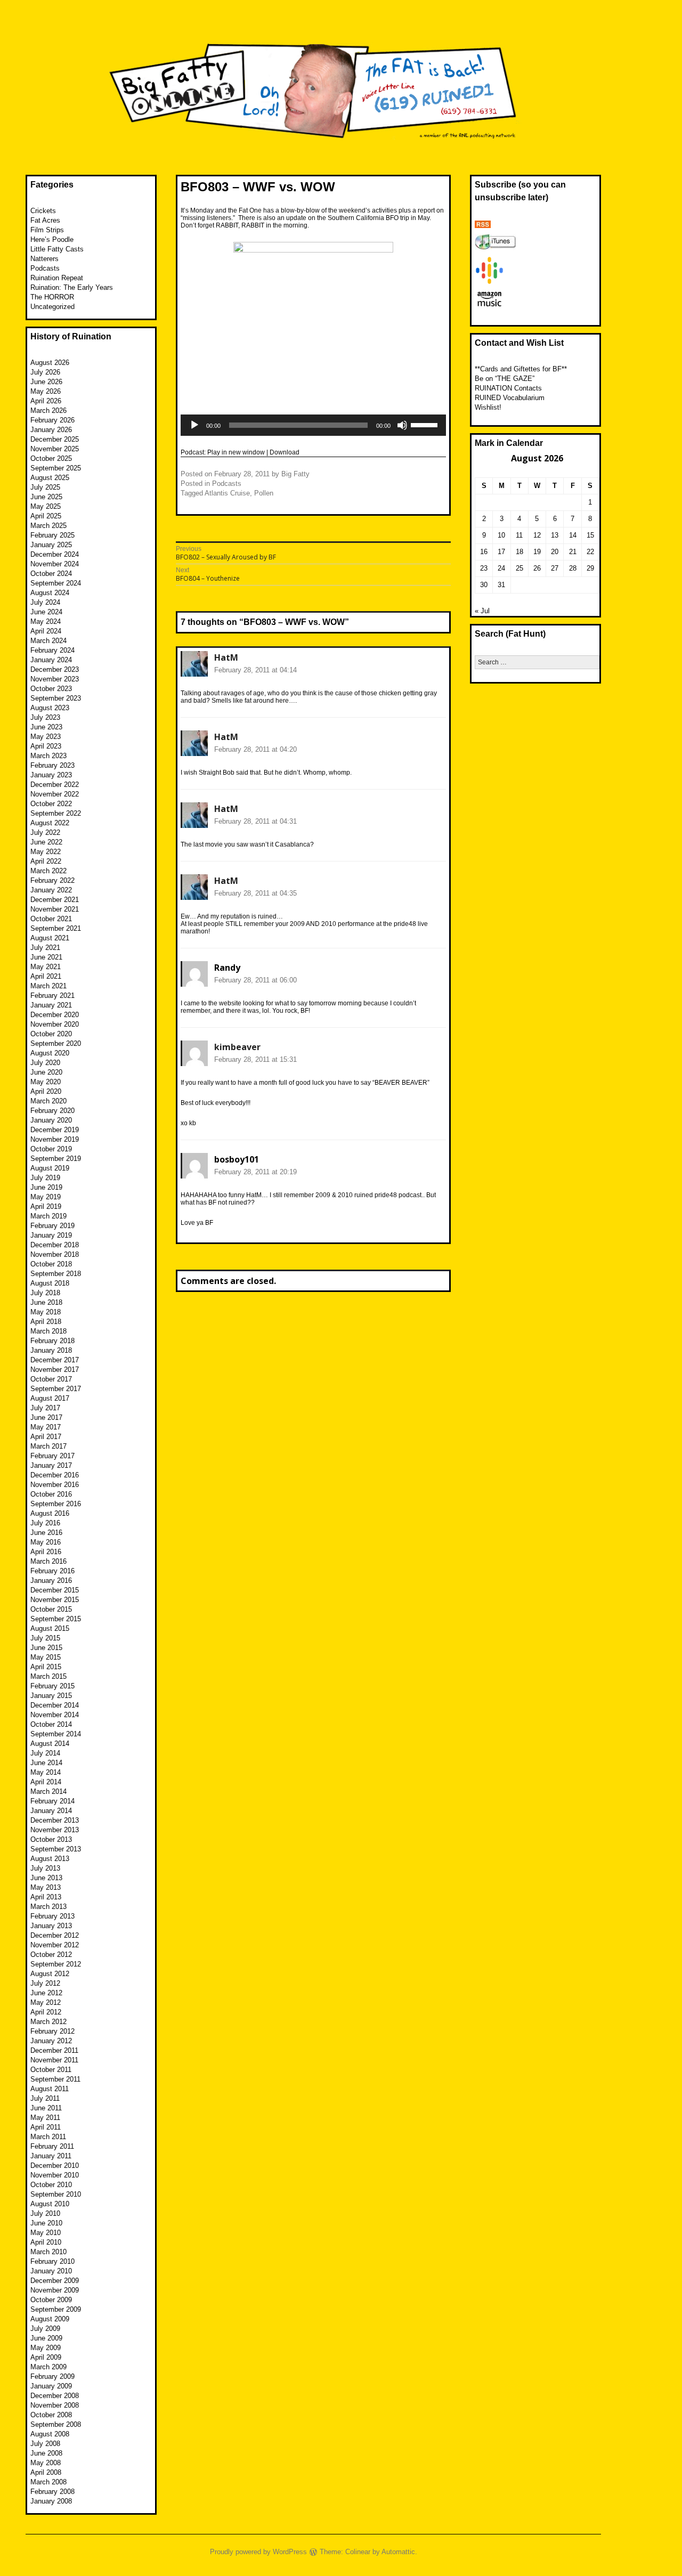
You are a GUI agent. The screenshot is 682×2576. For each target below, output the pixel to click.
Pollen (264, 493)
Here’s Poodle (52, 239)
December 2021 (55, 900)
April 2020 (46, 1091)
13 (555, 535)
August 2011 (50, 2089)
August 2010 (50, 2204)
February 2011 (52, 2146)
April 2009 (46, 2357)
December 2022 (55, 785)
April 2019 (46, 1206)
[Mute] (402, 425)
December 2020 (55, 1015)
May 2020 (46, 1082)
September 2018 (56, 1274)
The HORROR (52, 297)
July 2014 (45, 1753)
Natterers (44, 259)
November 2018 (55, 1254)
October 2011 (51, 2070)
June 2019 (46, 1187)
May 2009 (46, 2348)
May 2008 (46, 2463)
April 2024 (46, 631)
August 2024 (50, 593)
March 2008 (48, 2482)
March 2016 (48, 1561)
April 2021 (46, 976)
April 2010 (46, 2242)
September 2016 (56, 1504)
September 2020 (56, 1043)
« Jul (482, 611)
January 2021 (51, 1005)
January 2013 (51, 1926)
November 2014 (55, 1715)
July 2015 (45, 1638)
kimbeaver (237, 1047)
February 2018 (52, 1341)
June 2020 (46, 1072)
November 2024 (55, 564)
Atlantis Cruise (227, 493)
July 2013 (45, 1868)
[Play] (194, 425)
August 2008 (50, 2434)
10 (501, 535)
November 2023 (55, 679)
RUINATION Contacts (508, 388)
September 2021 (56, 928)
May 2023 (46, 737)
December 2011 (54, 2050)
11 (519, 535)
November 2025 (55, 449)
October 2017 (51, 1379)
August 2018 (50, 1283)
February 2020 (52, 1111)
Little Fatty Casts (57, 249)
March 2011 (48, 2137)
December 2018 (55, 1245)
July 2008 (45, 2444)
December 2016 (55, 1475)
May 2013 (46, 1887)
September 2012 (56, 1964)
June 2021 (46, 957)
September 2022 (56, 813)
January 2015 (51, 1696)
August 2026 (50, 363)
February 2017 (52, 1456)
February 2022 (52, 880)
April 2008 (46, 2472)
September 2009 (56, 2309)
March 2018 (48, 1331)
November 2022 (55, 794)
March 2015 (48, 1676)
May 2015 (46, 1657)
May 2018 (46, 1312)
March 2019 (48, 1216)
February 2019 (52, 1226)
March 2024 (48, 641)
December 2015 (55, 1590)
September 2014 (56, 1734)
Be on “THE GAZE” (505, 379)
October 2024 (51, 574)
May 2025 (46, 506)
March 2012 (48, 2022)
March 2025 (48, 526)
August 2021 (50, 938)
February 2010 (52, 2261)
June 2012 (46, 1993)
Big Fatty (295, 474)
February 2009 (52, 2376)
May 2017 (46, 1427)
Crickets (43, 211)
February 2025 (52, 535)
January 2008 (51, 2501)
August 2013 (50, 1859)
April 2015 (46, 1667)
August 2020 (50, 1053)
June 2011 (46, 2108)
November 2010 (55, 2175)
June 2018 (46, 1302)
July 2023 (45, 717)
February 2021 (52, 996)
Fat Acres (45, 220)
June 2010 (46, 2223)
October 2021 (51, 919)
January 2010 (51, 2271)
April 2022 (46, 861)
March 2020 (48, 1101)
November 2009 (55, 2290)
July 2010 (45, 2213)
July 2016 (45, 1523)
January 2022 (51, 890)
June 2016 (46, 1533)
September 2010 (56, 2194)
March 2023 (48, 756)
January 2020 (51, 1120)
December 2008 (55, 2396)
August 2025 (50, 478)
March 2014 (48, 1791)
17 (501, 552)
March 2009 (48, 2367)
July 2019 (45, 1178)
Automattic (398, 2552)
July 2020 (45, 1063)
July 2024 (45, 602)
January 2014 (51, 1811)
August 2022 (50, 823)
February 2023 (52, 765)
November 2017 (55, 1370)
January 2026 (51, 430)
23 (484, 568)
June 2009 (46, 2338)
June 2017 (46, 1417)
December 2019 (55, 1130)
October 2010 (51, 2185)
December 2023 (55, 669)
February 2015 (52, 1686)
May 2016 (46, 1542)
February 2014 (52, 1801)
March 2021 (48, 986)
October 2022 (51, 804)
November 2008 (55, 2405)
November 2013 (55, 1830)
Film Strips (47, 230)
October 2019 (51, 1149)
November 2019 (55, 1139)
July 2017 (45, 1408)
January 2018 (51, 1350)
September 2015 (56, 1619)
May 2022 (46, 852)
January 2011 (51, 2156)
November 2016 (55, 1485)
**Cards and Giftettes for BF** (521, 369)
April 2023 (46, 746)
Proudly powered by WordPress (258, 2552)
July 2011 (45, 2098)
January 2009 (51, 2386)
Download (285, 452)
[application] (313, 425)
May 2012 (46, 2002)
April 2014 (46, 1782)
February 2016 (52, 1571)
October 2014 (51, 1724)
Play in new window (236, 452)
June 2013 (46, 1878)
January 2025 (51, 545)
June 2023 (46, 727)
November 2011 (54, 2060)
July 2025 (45, 487)
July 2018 (45, 1293)
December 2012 (55, 1935)
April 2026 (46, 401)
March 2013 (48, 1907)
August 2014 (50, 1744)
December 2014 (55, 1705)
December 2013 (55, 1820)
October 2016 (51, 1494)
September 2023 (56, 698)
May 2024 (46, 621)
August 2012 (50, 1974)
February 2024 (52, 650)
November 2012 (55, 1945)
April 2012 (46, 2012)
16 (484, 552)
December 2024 (55, 554)
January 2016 (51, 1580)
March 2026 (48, 411)
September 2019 (56, 1159)
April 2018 (46, 1322)
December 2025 (55, 439)
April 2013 (46, 1897)
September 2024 (56, 583)
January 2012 (51, 2041)
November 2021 (55, 909)
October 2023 (51, 689)
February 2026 (52, 420)
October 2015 (51, 1609)
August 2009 (50, 2319)
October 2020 (51, 1034)
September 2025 (56, 468)
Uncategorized (52, 307)
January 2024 (51, 660)
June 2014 (46, 1763)
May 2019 (46, 1197)
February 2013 (52, 1916)
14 (573, 535)
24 (501, 568)
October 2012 (51, 1955)
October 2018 (51, 1264)
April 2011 (46, 2127)
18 (519, 552)
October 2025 (51, 458)
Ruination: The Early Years (72, 287)
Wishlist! (488, 407)
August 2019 (50, 1168)
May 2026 (46, 391)
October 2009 (51, 2300)
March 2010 (48, 2252)
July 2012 (45, 1983)
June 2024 (46, 612)
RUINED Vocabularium (510, 398)
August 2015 (50, 1628)
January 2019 (51, 1235)
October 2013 (51, 1839)
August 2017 (50, 1398)
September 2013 (56, 1849)
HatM (226, 657)
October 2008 (51, 2415)
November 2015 (55, 1600)
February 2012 (52, 2031)
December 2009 (55, 2281)
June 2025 (46, 497)
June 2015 (46, 1648)
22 (590, 552)
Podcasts (227, 483)
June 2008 (46, 2453)
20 (555, 552)
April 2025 (46, 516)
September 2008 (56, 2424)
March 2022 (48, 871)
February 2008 (52, 2492)
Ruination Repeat (57, 278)
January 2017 (51, 1465)
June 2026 (46, 382)
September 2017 (56, 1389)
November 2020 (55, 1024)
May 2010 (46, 2233)
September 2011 (55, 2079)
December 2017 (55, 1360)
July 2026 (45, 372)
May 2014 (46, 1772)
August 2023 (50, 708)
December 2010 (55, 2165)
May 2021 (46, 967)
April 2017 (46, 1437)
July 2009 (45, 2329)
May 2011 (45, 2118)
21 (573, 552)
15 (590, 535)
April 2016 (46, 1552)
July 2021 (45, 948)
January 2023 (51, 775)
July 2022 (45, 832)
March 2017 (48, 1446)
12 (537, 535)
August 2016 (50, 1513)
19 (537, 552)
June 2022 (46, 842)
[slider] (426, 424)
